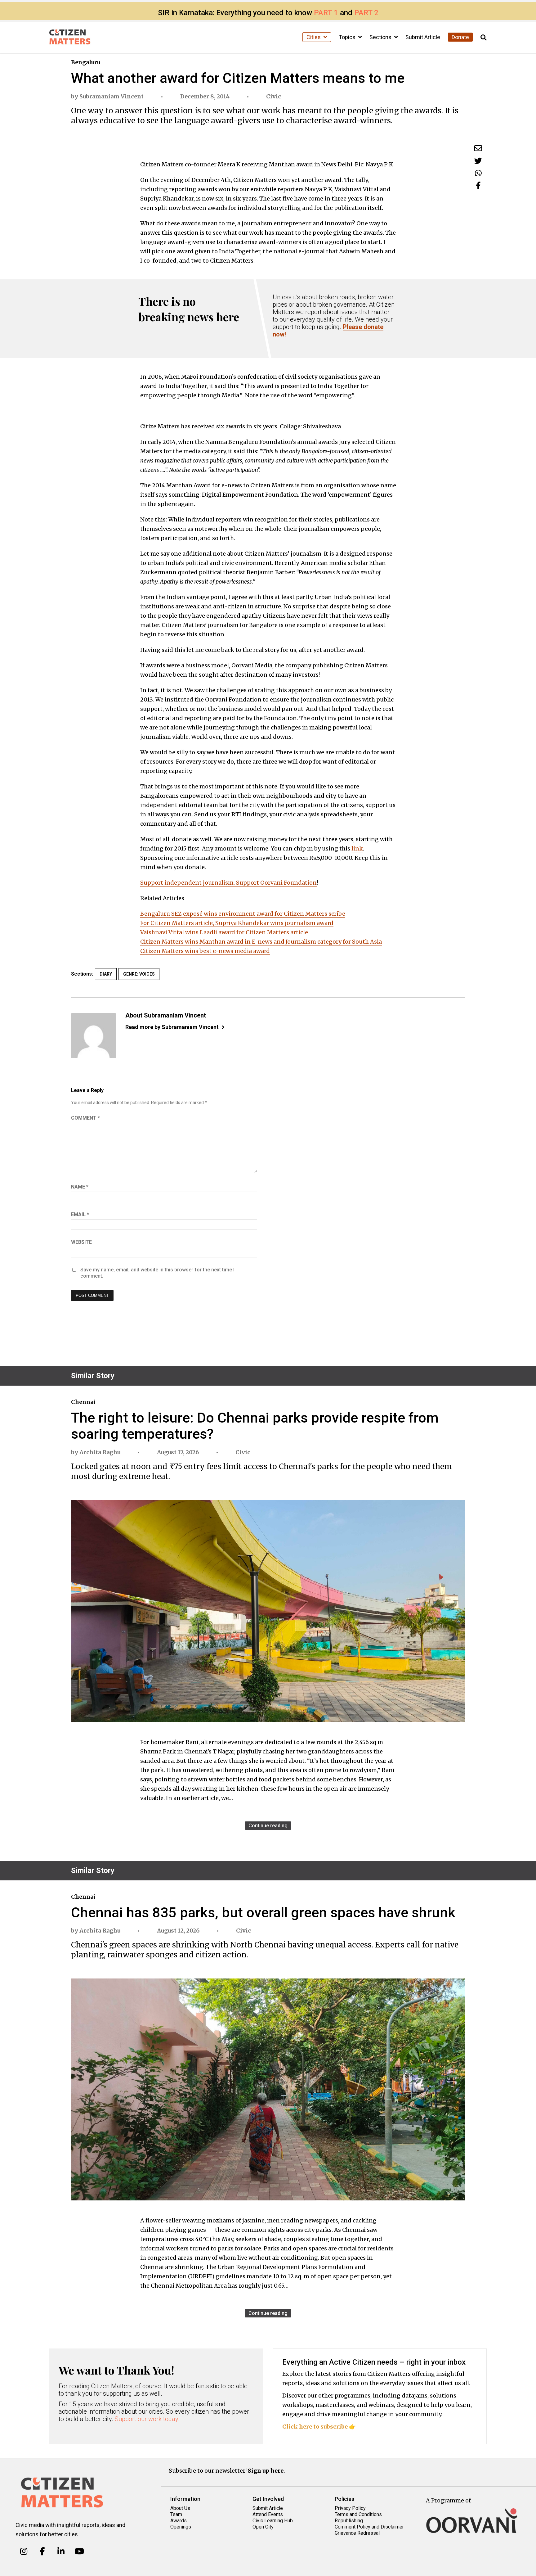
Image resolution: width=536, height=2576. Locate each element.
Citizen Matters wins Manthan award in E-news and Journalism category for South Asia (261, 942)
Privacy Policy (350, 2508)
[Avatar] (94, 1036)
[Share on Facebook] (478, 185)
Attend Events (268, 2514)
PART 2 (366, 13)
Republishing (349, 2521)
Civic (274, 96)
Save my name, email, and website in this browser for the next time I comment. (157, 1273)
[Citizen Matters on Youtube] (79, 2551)
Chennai (83, 1402)
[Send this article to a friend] (478, 148)
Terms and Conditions (358, 2514)
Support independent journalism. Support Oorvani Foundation (228, 883)
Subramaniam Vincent (112, 96)
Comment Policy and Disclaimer (369, 2527)
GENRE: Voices (139, 974)
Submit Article (423, 37)
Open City (263, 2527)
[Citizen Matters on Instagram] (24, 2551)
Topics (348, 37)
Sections (381, 37)
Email (80, 1214)
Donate (460, 37)
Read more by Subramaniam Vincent (172, 1027)
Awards (179, 2521)
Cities (314, 37)
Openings (181, 2527)
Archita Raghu (100, 1452)
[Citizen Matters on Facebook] (42, 2551)
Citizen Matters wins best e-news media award (205, 951)
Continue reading (268, 1826)
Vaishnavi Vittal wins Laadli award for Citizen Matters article (224, 932)
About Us (180, 2508)
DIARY (106, 974)
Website (81, 1242)
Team (176, 2514)
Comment (85, 1118)
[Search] (484, 38)
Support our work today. (147, 2419)
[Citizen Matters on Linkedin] (61, 2551)
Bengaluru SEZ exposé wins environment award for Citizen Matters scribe (243, 914)
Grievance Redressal (357, 2533)
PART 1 (326, 13)
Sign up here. (266, 2471)
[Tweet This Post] (478, 161)
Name (80, 1187)
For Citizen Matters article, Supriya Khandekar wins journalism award (237, 923)
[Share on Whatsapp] (478, 173)
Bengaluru (86, 62)
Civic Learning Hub (273, 2521)
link (357, 848)
